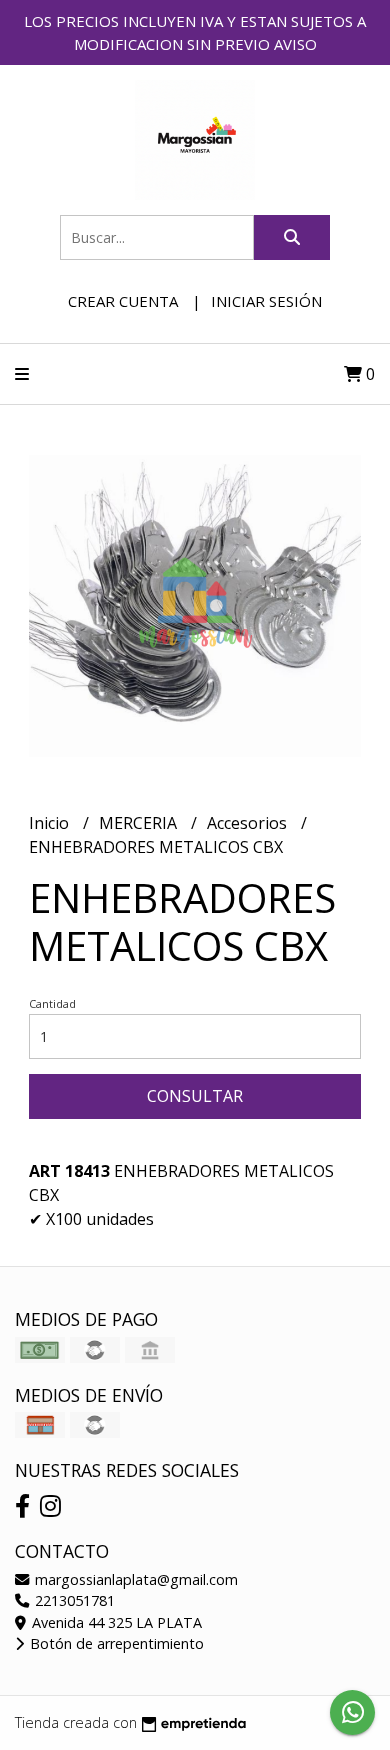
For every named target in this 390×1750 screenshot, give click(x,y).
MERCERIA (140, 823)
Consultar (195, 1096)
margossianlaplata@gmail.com (134, 1579)
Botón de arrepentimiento (115, 1643)
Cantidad (52, 1003)
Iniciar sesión (266, 301)
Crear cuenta (123, 301)
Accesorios (249, 823)
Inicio (51, 823)
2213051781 (73, 1600)
